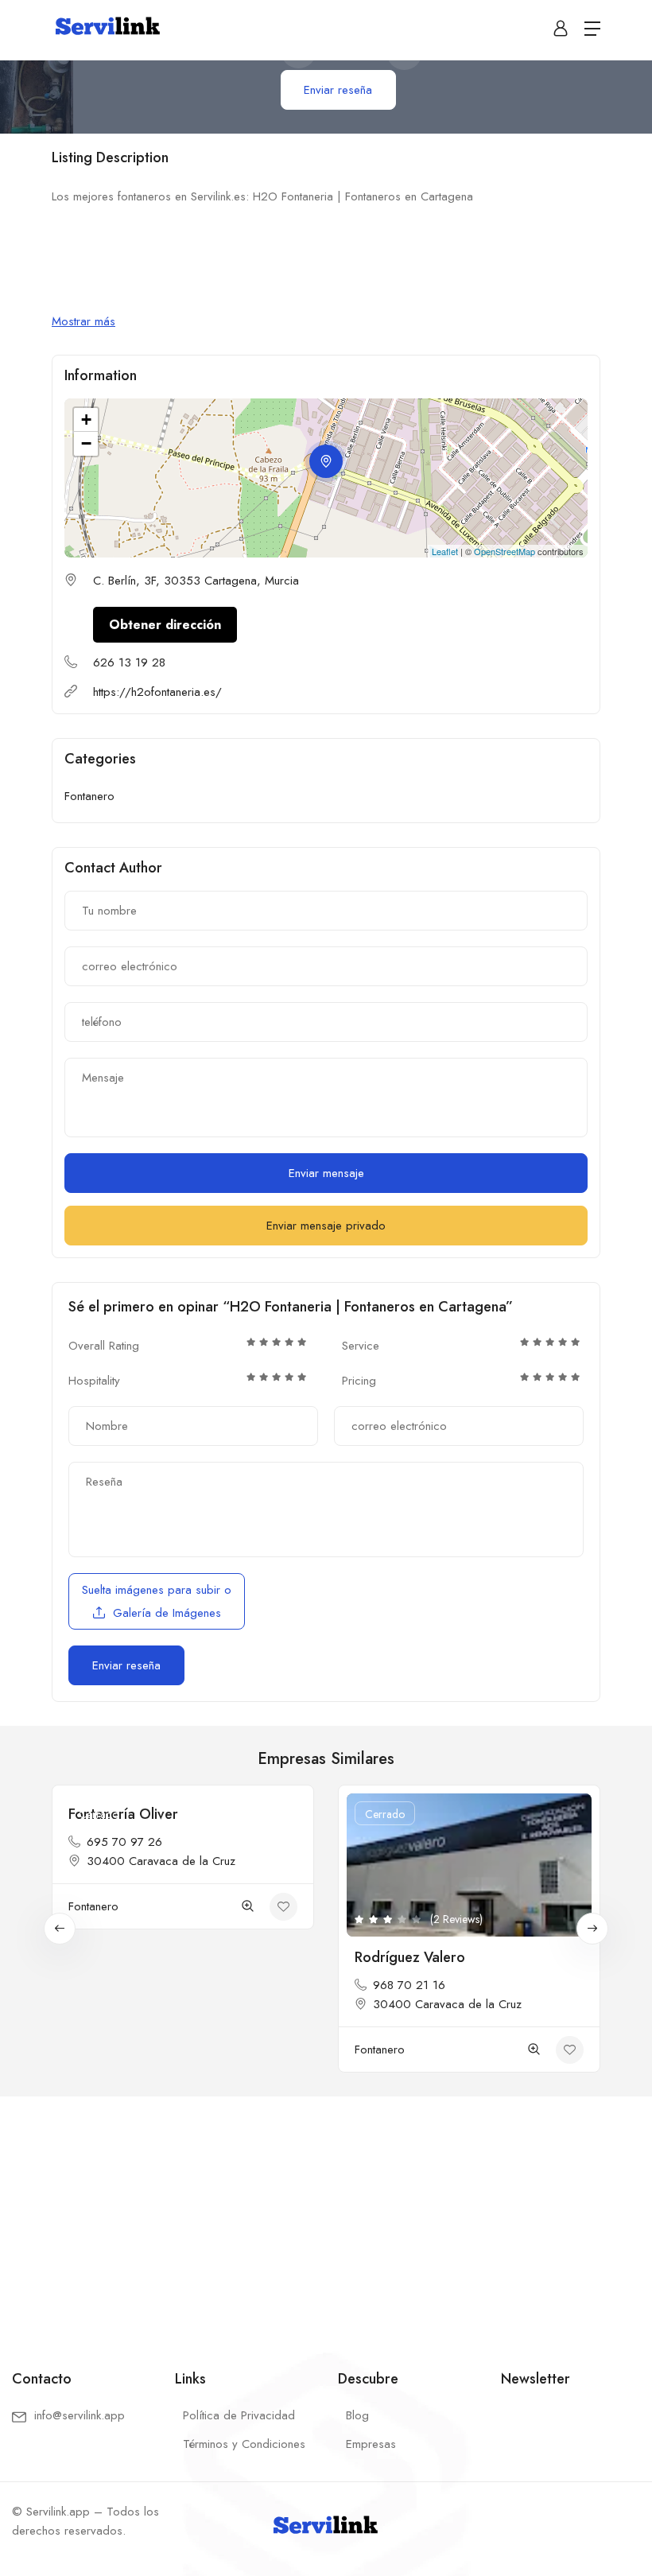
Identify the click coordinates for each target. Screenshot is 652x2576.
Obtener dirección (165, 625)
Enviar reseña (338, 90)
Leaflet (445, 551)
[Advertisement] (326, 2214)
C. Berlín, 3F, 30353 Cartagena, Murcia (196, 581)
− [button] (86, 443)
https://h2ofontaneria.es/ (157, 692)
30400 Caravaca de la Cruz (161, 1861)
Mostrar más (83, 321)
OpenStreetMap (505, 551)
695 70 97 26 (124, 1842)
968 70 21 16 (409, 1985)
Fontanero (89, 796)
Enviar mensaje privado (326, 1226)
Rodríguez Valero (410, 1957)
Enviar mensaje (326, 1173)
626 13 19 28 (129, 662)
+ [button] (86, 420)
